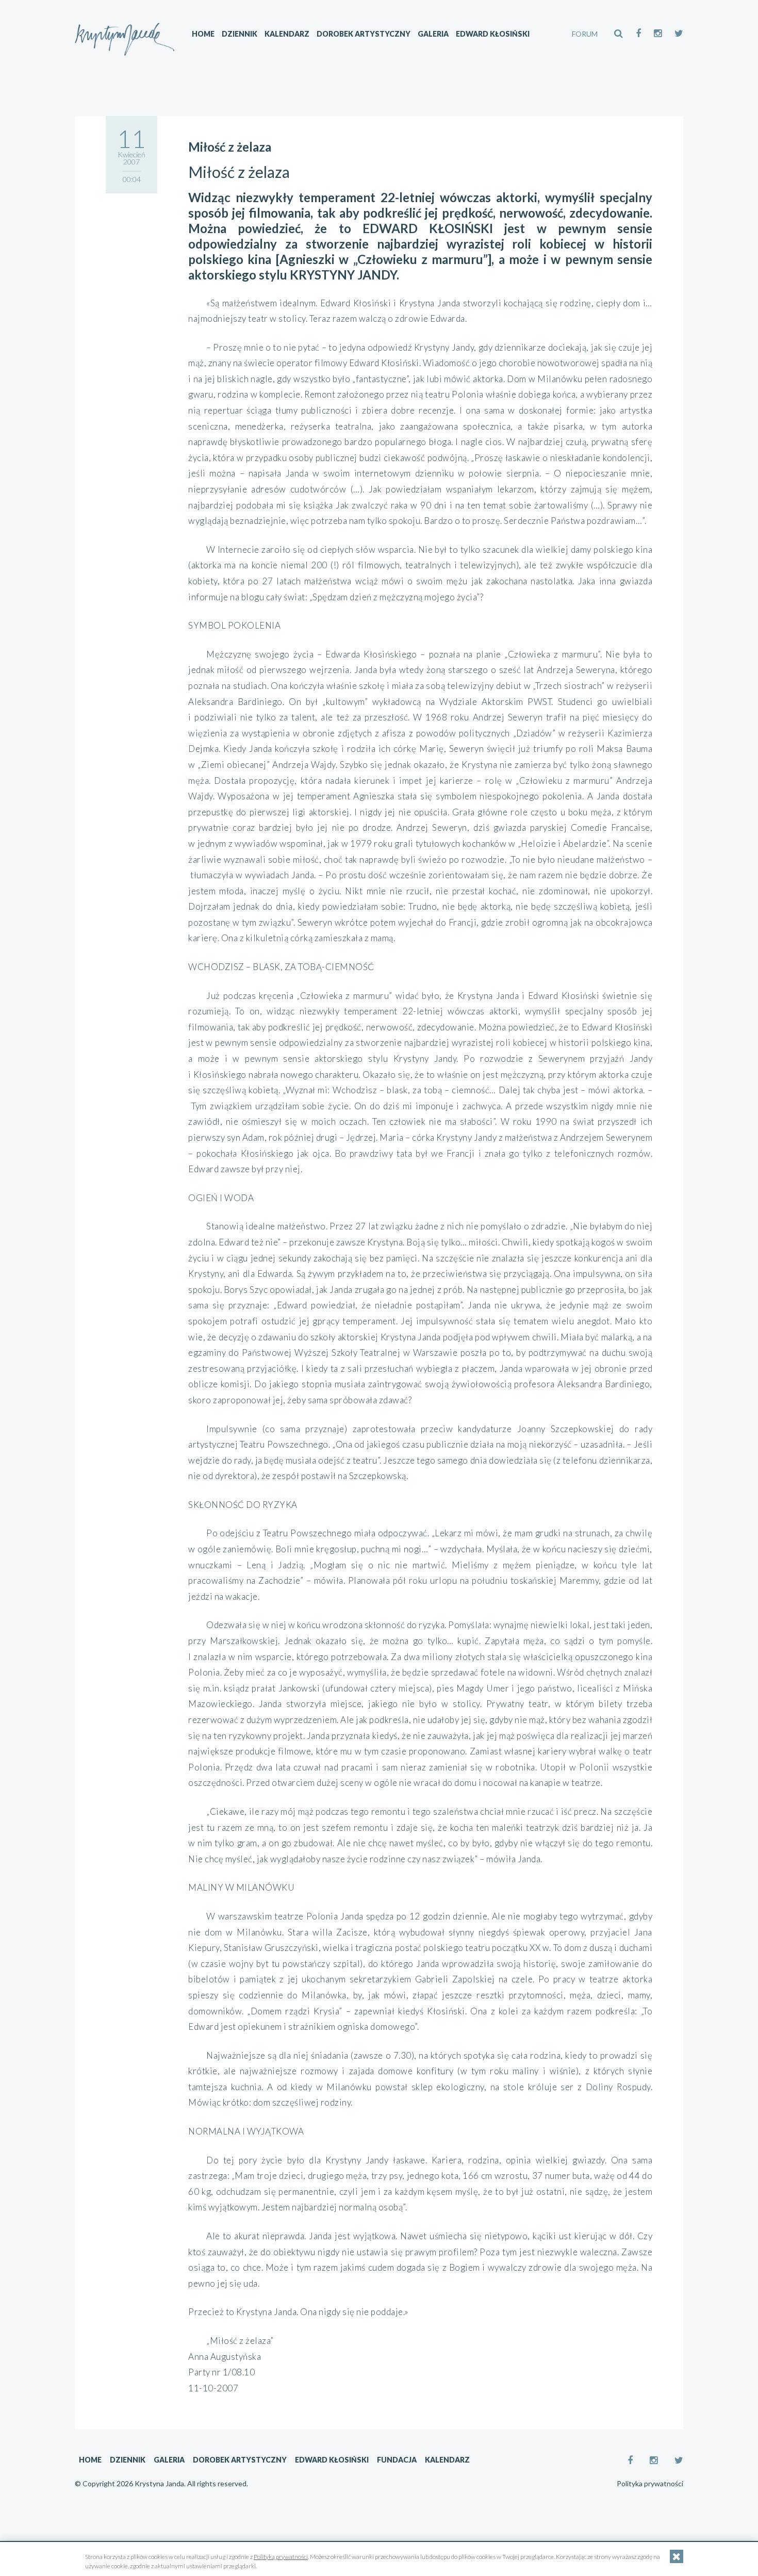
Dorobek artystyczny (364, 34)
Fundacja (397, 2460)
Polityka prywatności (650, 2484)
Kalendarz (287, 34)
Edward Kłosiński (493, 34)
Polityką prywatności (281, 2557)
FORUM (585, 34)
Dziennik (240, 34)
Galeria (433, 34)
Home (203, 34)
